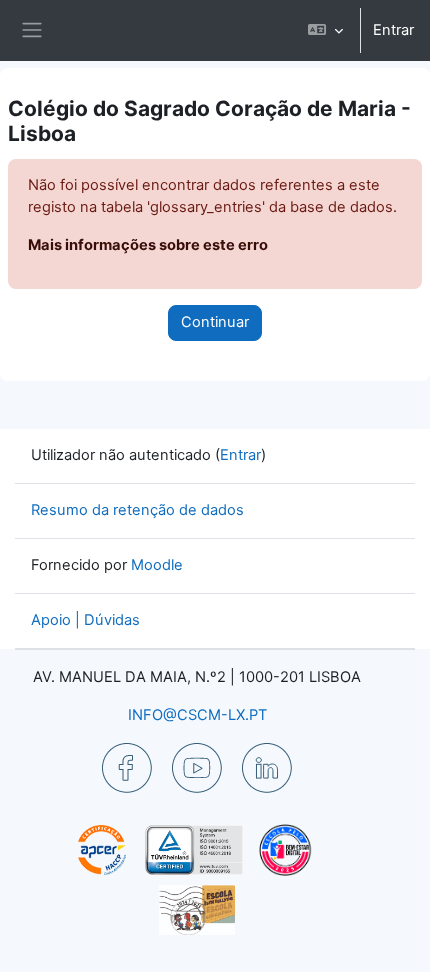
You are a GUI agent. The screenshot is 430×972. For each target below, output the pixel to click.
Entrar (393, 30)
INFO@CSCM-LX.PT (197, 715)
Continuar (215, 322)
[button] (325, 30)
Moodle (157, 565)
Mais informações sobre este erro (148, 245)
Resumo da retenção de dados (137, 510)
